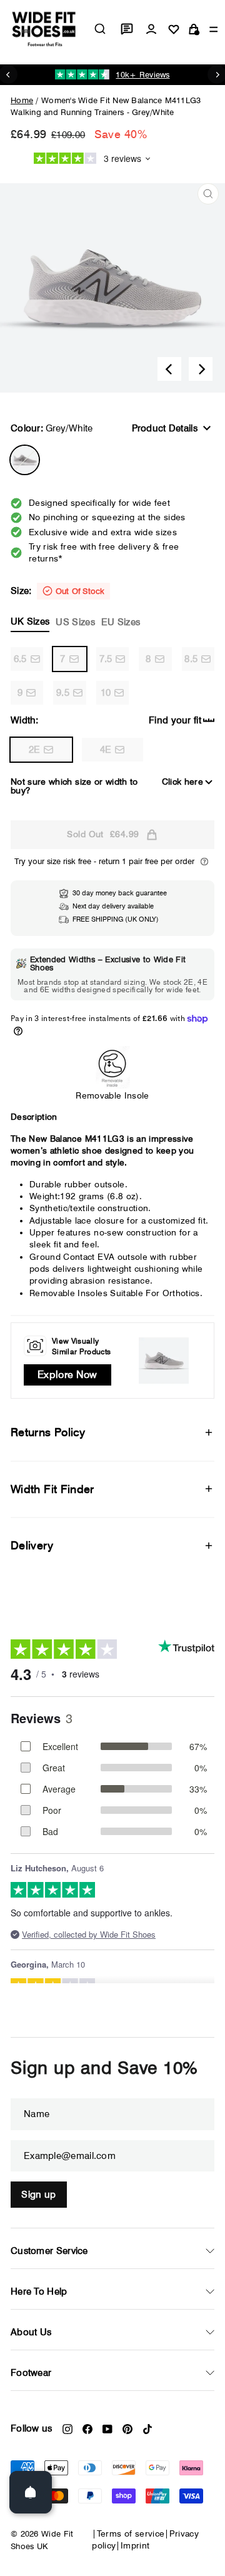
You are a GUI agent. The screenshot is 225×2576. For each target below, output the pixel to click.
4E (106, 750)
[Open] (31, 2492)
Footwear (31, 2373)
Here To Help (39, 2292)
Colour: (52, 428)
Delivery (32, 1545)
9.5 (63, 693)
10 (106, 693)
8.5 (191, 659)
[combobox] (100, 29)
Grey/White (25, 460)
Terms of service (131, 2533)
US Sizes (75, 622)
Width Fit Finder (52, 1489)
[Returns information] (204, 862)
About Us (31, 2332)
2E (35, 750)
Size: (75, 606)
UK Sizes (30, 621)
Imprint (135, 2545)
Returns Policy (48, 1432)
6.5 (20, 659)
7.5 (106, 659)
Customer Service (49, 2251)
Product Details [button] (165, 428)
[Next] (201, 369)
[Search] (100, 29)
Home (22, 100)
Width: (25, 720)
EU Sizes (121, 622)
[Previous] (169, 369)
